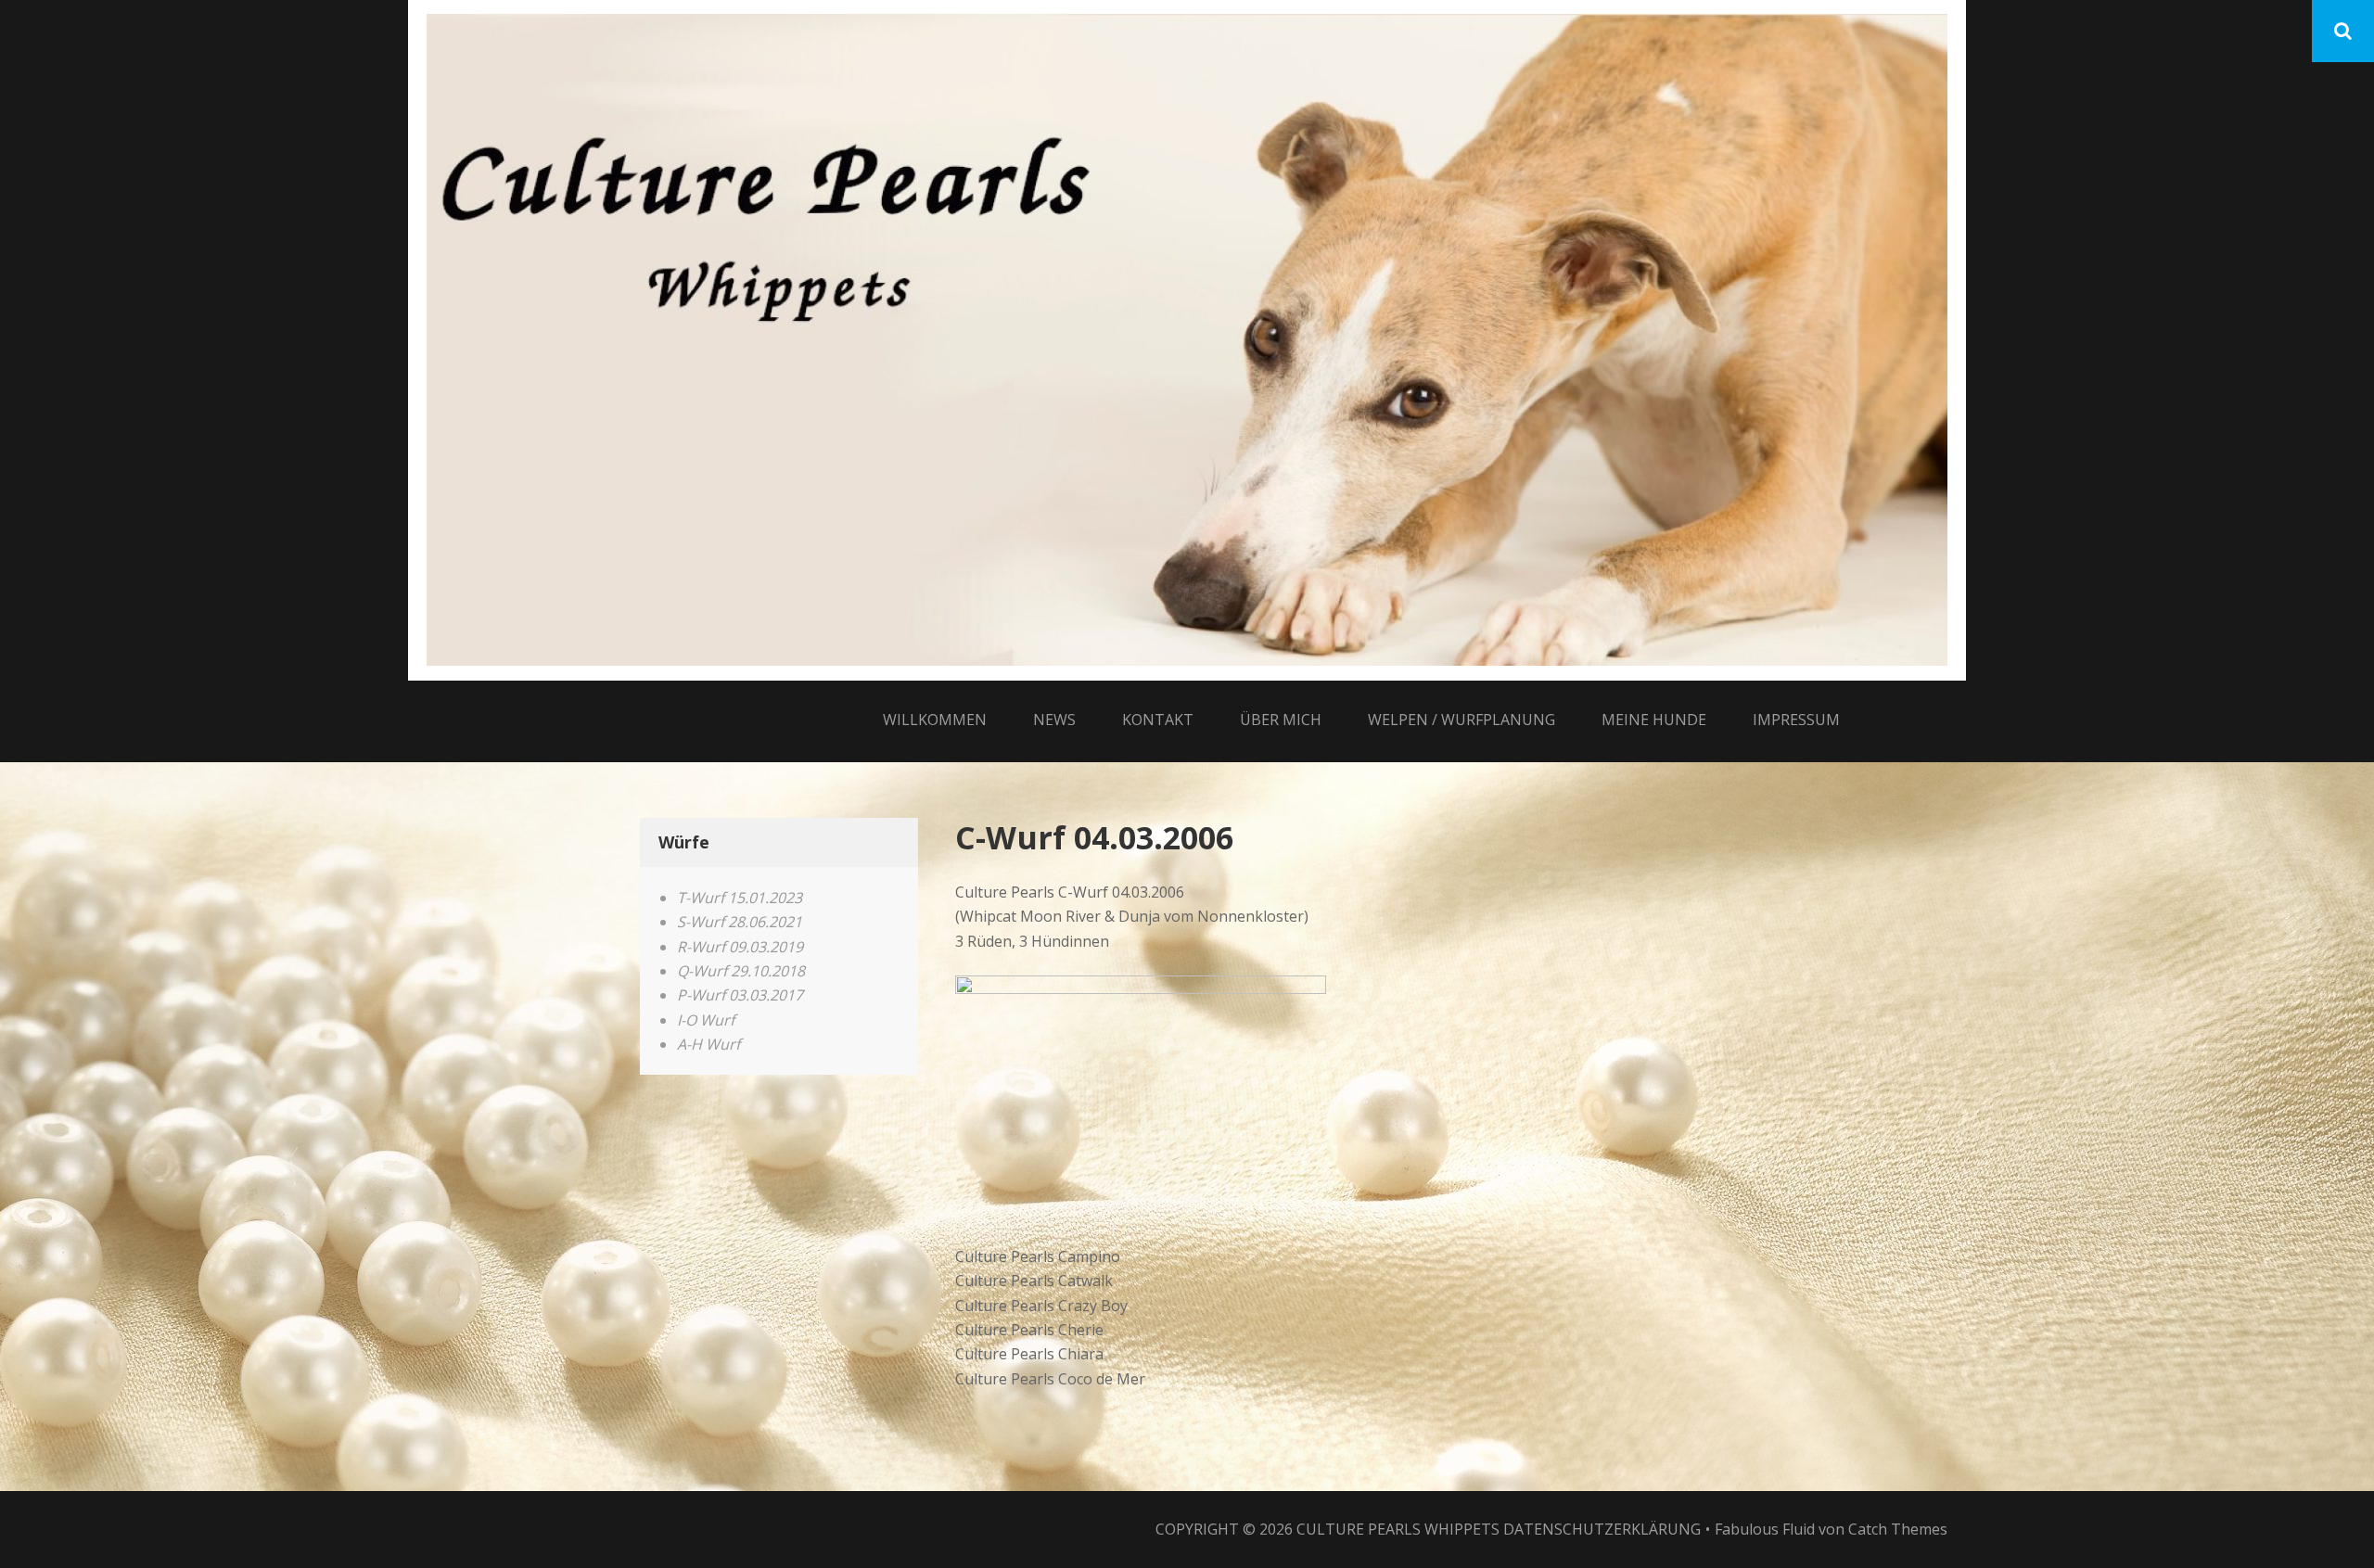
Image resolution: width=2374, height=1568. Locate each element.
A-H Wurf (708, 1044)
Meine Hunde (1654, 720)
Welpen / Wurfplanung (1461, 720)
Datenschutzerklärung (1602, 1529)
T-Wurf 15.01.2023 (740, 898)
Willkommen (935, 720)
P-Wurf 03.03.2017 (740, 995)
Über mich (1281, 720)
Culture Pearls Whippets (1398, 1529)
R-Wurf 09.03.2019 (740, 947)
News (1054, 720)
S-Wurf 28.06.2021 (740, 922)
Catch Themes (1898, 1529)
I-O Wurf (706, 1020)
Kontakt (1158, 720)
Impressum (1796, 720)
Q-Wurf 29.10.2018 (741, 971)
